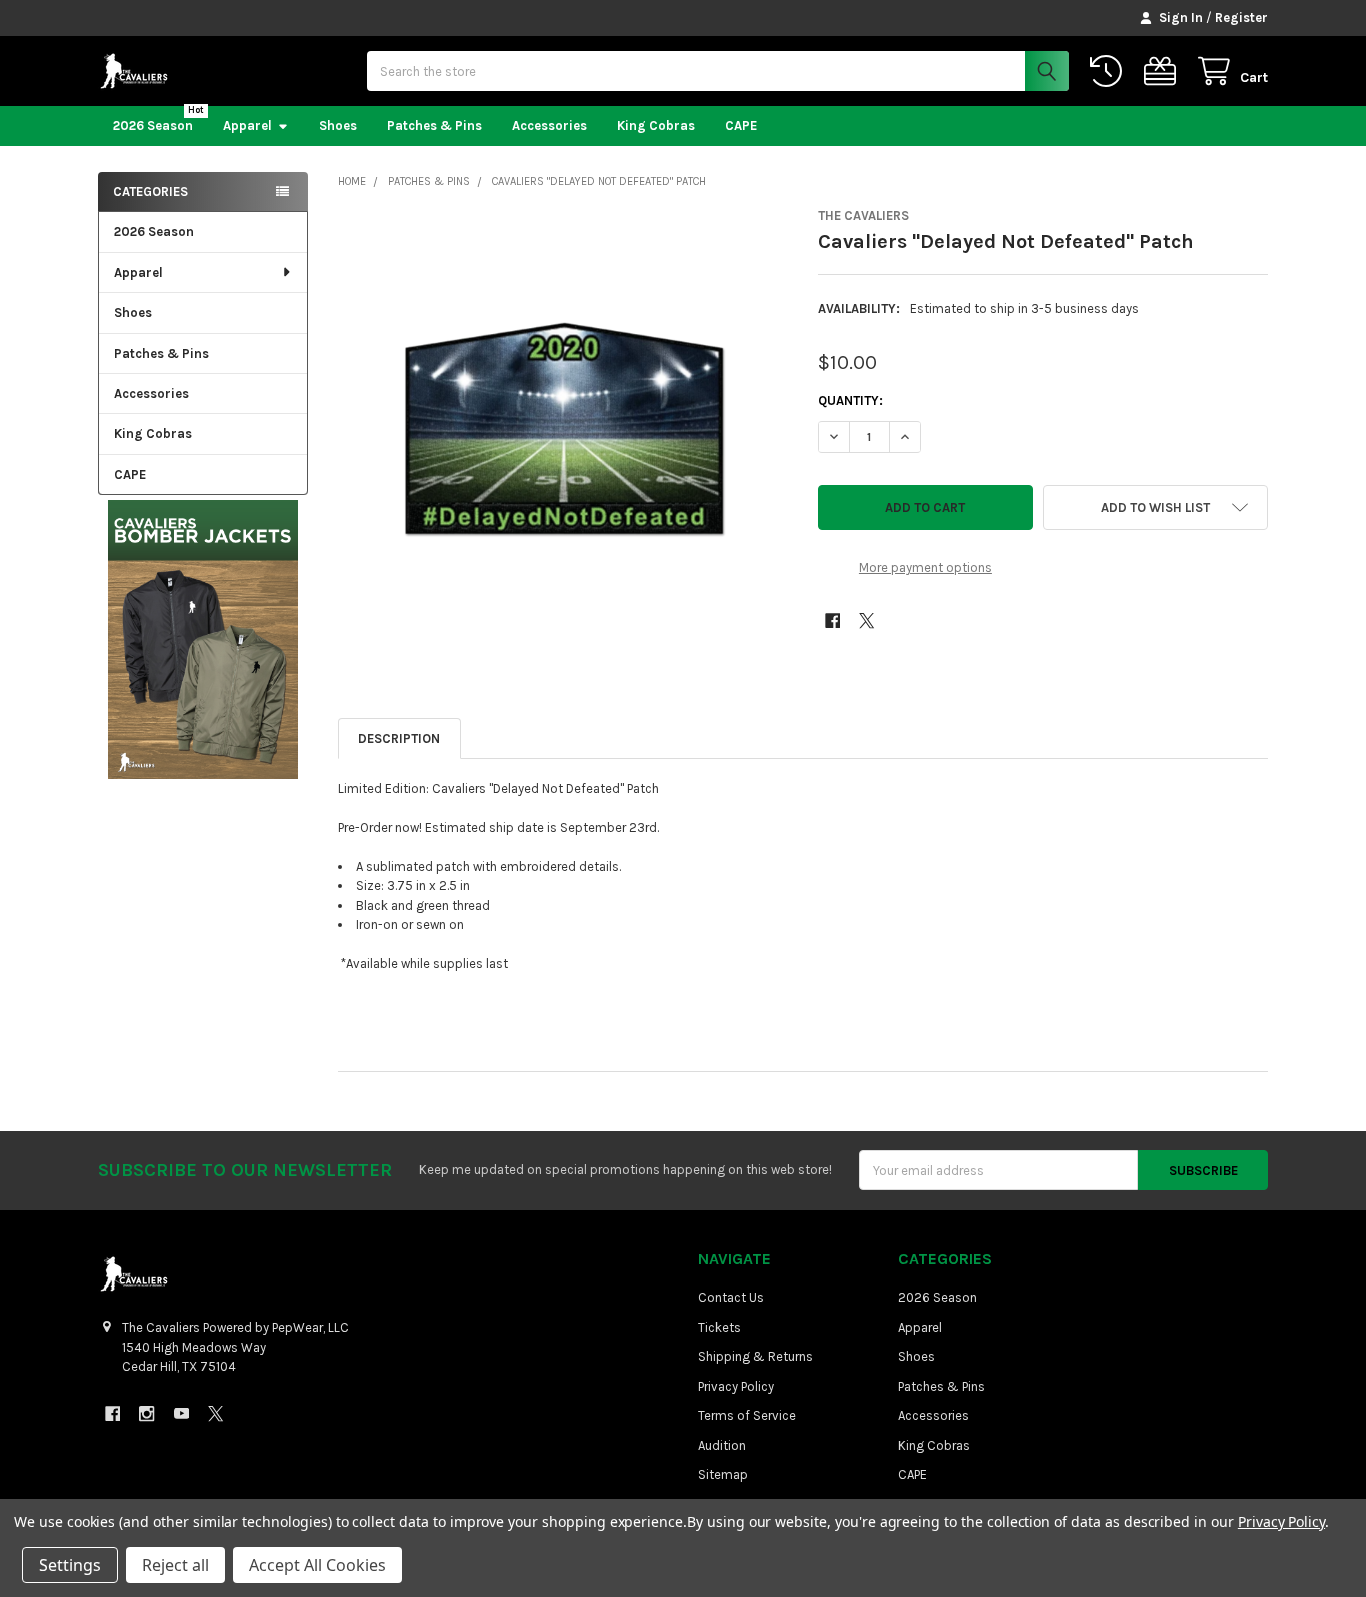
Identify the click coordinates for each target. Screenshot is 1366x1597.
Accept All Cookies (317, 1565)
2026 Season (153, 125)
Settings (70, 1565)
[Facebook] (832, 620)
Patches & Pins (434, 125)
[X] (866, 620)
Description (399, 738)
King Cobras (656, 125)
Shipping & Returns (755, 1356)
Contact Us (731, 1297)
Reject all (175, 1565)
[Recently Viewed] (1110, 71)
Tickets (719, 1327)
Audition (722, 1445)
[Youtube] (181, 1413)
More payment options (925, 567)
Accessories (549, 125)
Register (1241, 17)
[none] (563, 433)
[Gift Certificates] (1164, 71)
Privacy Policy (736, 1386)
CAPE (741, 125)
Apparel (247, 125)
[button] (202, 639)
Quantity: (850, 400)
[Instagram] (146, 1413)
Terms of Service (747, 1415)
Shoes (338, 125)
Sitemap (723, 1474)
